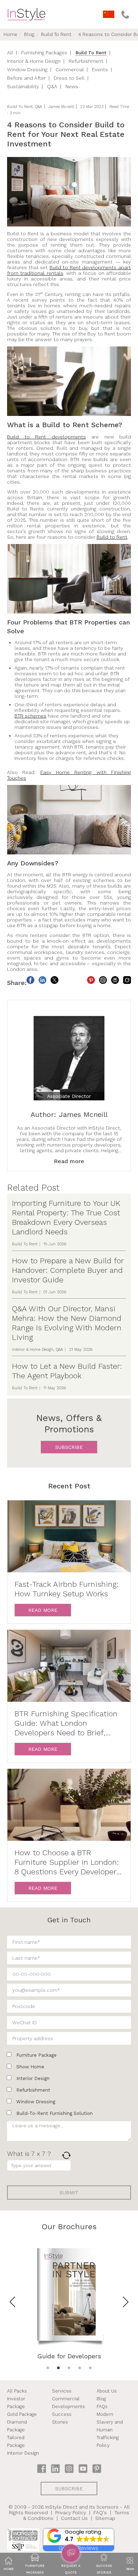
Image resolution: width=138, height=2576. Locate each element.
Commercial (70, 69)
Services (62, 2391)
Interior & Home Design (34, 61)
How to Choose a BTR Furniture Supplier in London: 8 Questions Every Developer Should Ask (67, 1862)
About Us (107, 2391)
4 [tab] (80, 2368)
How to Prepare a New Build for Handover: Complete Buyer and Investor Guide (68, 1270)
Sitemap (105, 2518)
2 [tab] (58, 2368)
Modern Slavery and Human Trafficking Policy (110, 2430)
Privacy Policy (71, 2512)
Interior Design (23, 2453)
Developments (68, 2406)
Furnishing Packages (44, 53)
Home (10, 34)
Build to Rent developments (47, 437)
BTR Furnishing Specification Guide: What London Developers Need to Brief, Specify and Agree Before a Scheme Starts (66, 1723)
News (72, 86)
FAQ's (100, 2512)
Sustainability (23, 86)
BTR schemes (30, 716)
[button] (79, 2537)
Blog (29, 34)
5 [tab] (90, 2368)
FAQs (102, 2406)
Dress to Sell (69, 78)
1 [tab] (48, 2368)
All (10, 53)
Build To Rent (56, 34)
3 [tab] (69, 2368)
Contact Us (74, 2518)
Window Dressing (27, 69)
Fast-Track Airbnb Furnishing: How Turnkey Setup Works (67, 1589)
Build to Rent (112, 537)
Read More (43, 1610)
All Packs (17, 2391)
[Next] (126, 2302)
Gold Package (22, 2414)
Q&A (52, 86)
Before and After (26, 78)
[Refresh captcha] (66, 2155)
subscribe (69, 1447)
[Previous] (12, 2302)
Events (100, 69)
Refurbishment (86, 61)
